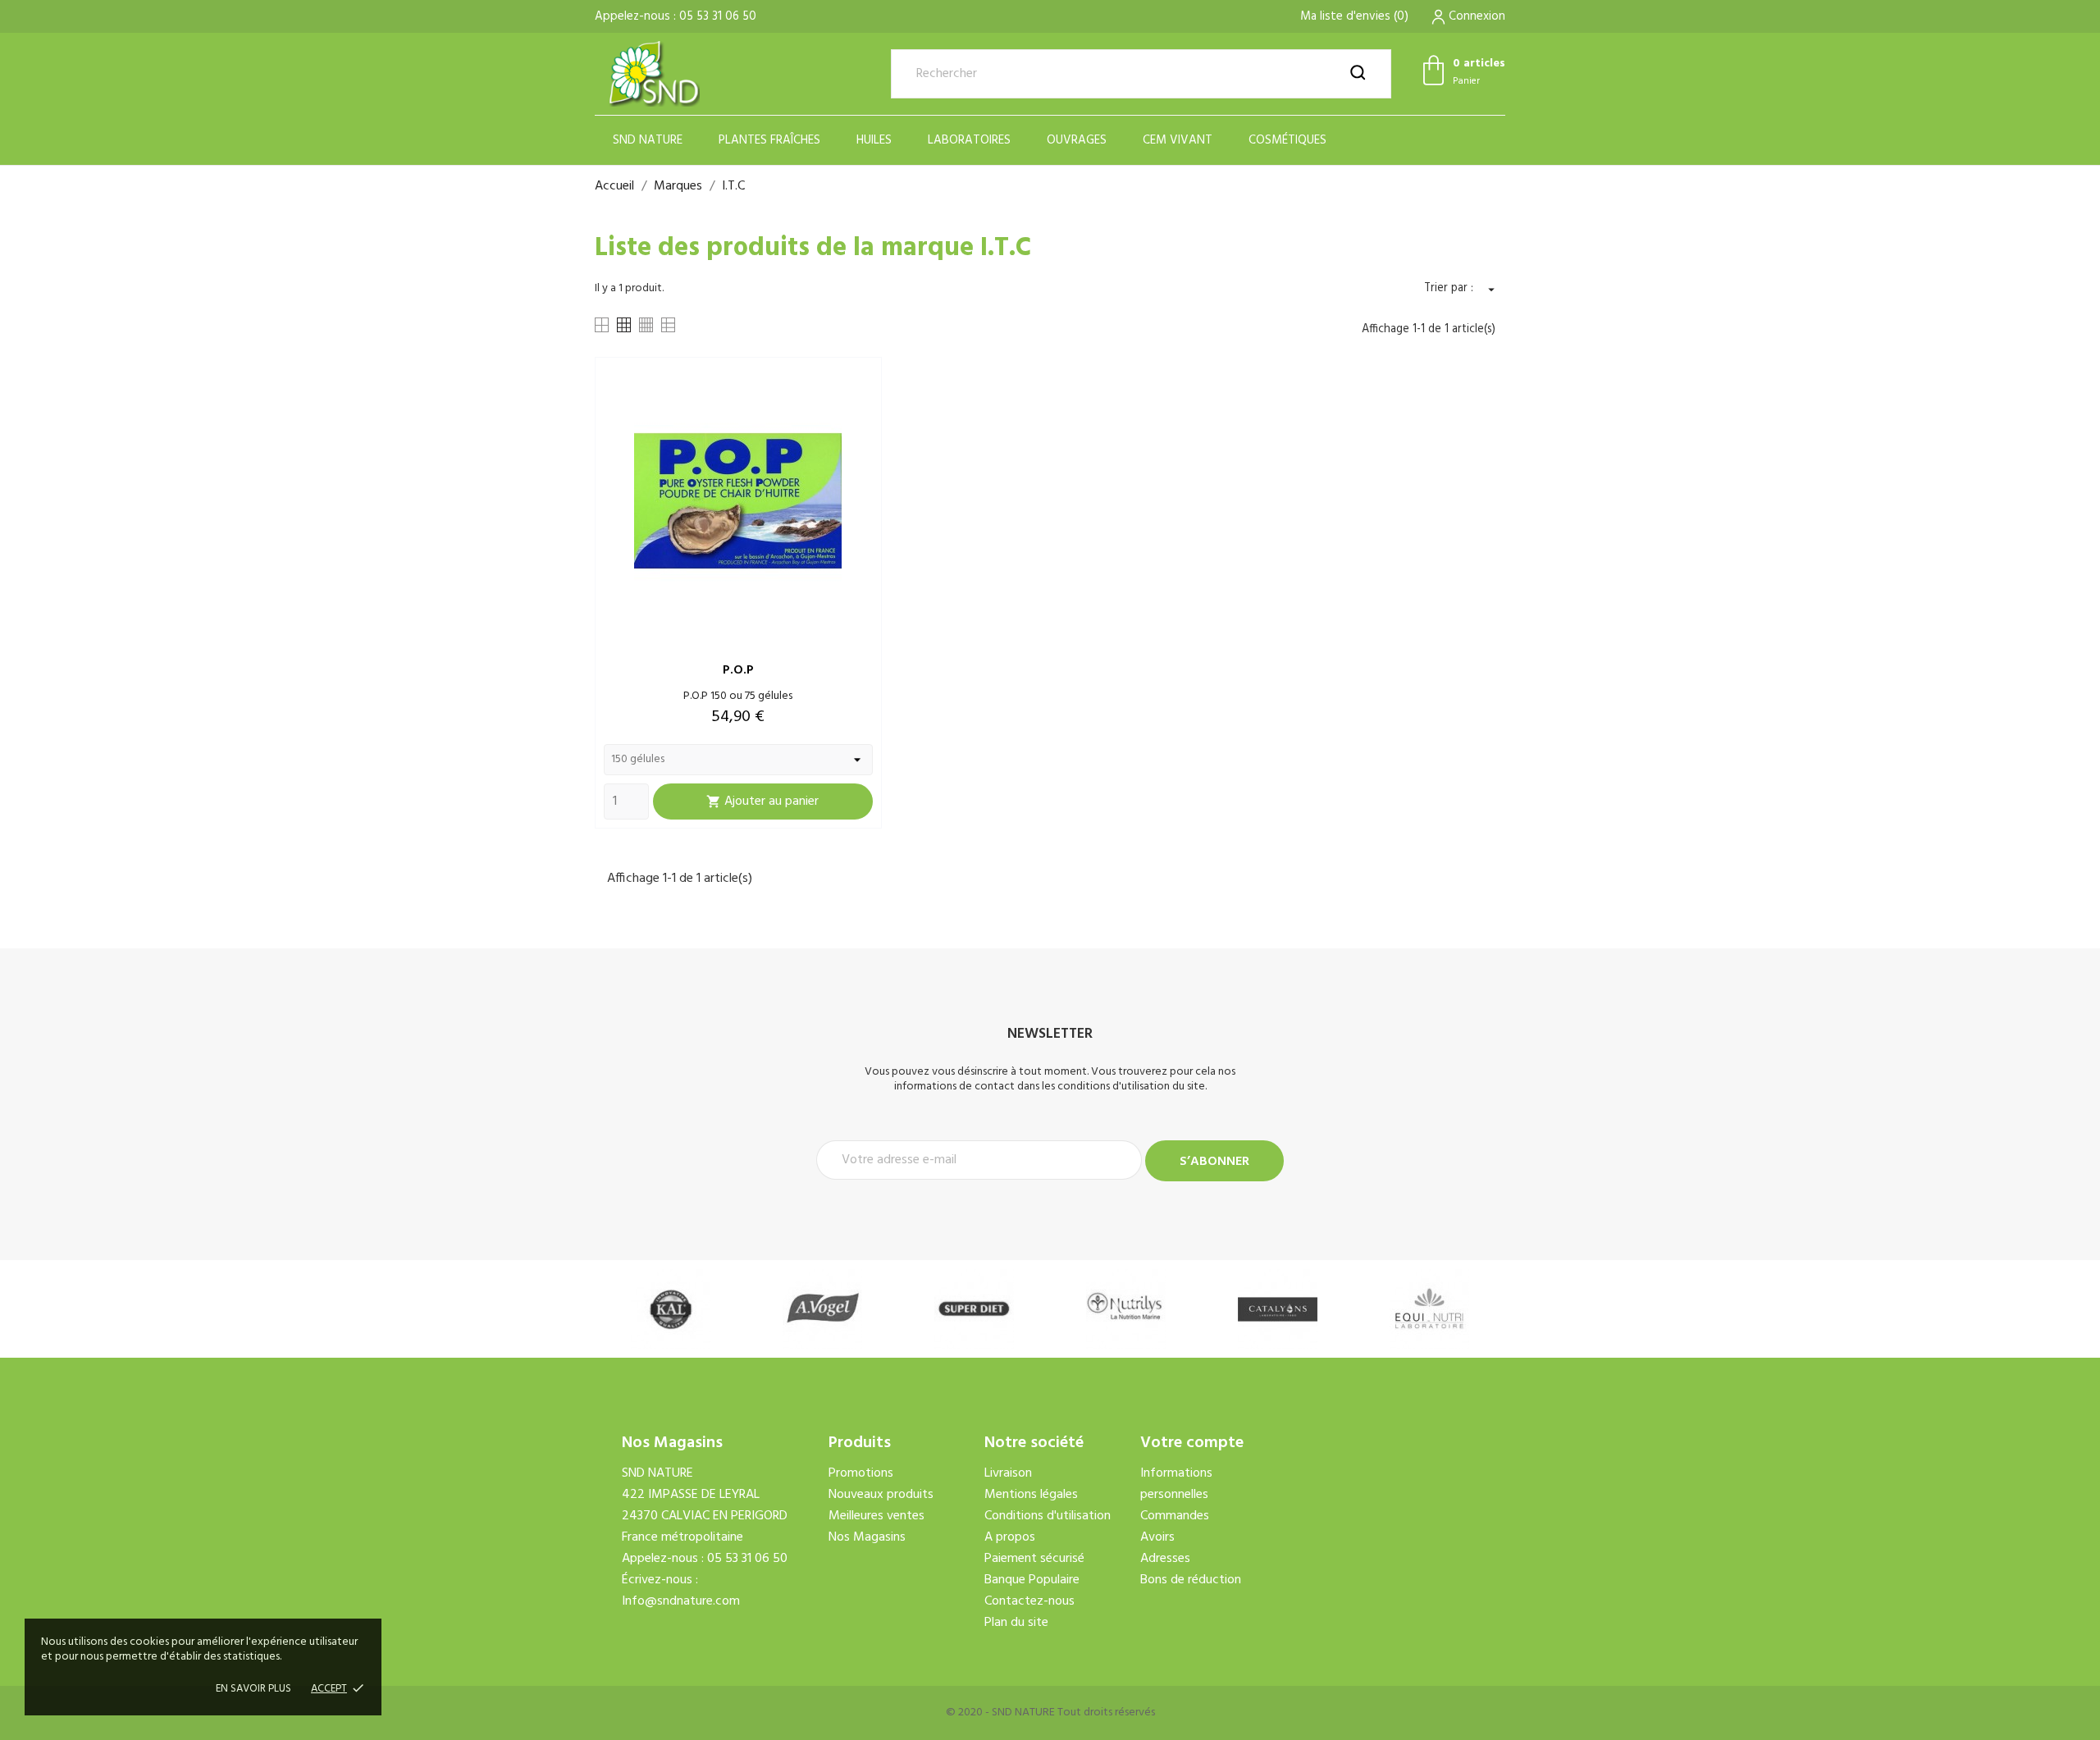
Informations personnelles (1176, 1484)
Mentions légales (1031, 1495)
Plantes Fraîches (769, 140)
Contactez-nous (1029, 1601)
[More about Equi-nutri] (1429, 1309)
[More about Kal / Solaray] (671, 1309)
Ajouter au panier (762, 801)
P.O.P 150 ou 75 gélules (738, 696)
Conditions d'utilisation (1048, 1516)
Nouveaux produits (881, 1495)
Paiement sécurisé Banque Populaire (1034, 1569)
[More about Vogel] (822, 1309)
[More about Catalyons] (1278, 1309)
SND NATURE (648, 140)
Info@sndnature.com (681, 1601)
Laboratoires (969, 140)
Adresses (1165, 1559)
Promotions (861, 1473)
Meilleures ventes (877, 1516)
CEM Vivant (1178, 140)
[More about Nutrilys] (1126, 1309)
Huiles (874, 140)
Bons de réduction (1191, 1580)
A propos (1010, 1537)
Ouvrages (1077, 140)
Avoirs (1157, 1537)
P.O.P (738, 670)
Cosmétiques (1287, 140)
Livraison (1008, 1473)
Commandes (1175, 1516)
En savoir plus (253, 1689)
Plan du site (1016, 1623)
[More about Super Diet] (974, 1309)
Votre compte (1192, 1443)
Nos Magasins (867, 1537)
